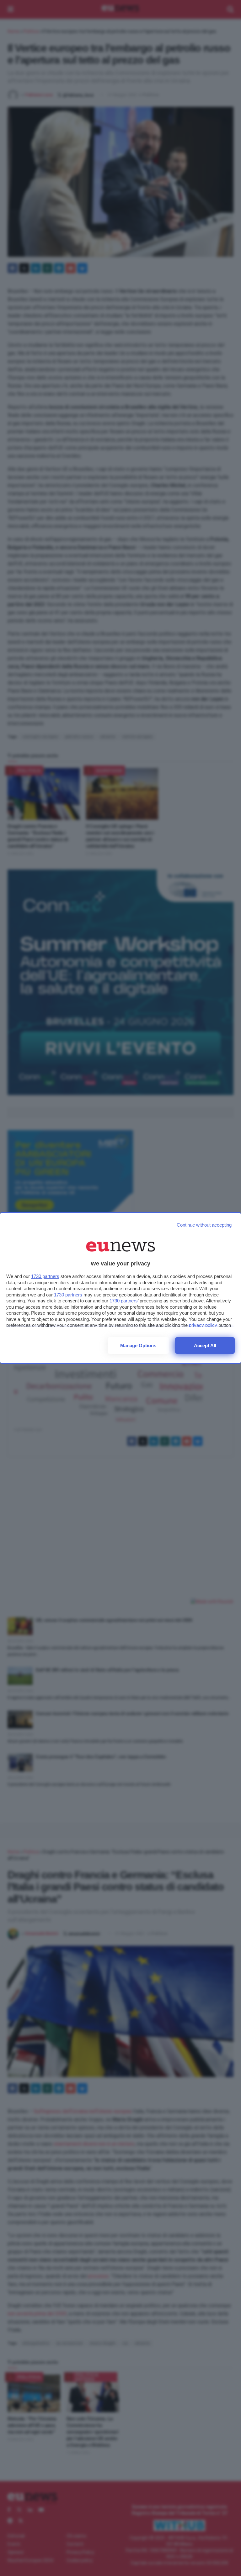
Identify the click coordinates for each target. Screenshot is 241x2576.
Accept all (205, 1345)
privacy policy (203, 1325)
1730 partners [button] (45, 1276)
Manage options (138, 1345)
